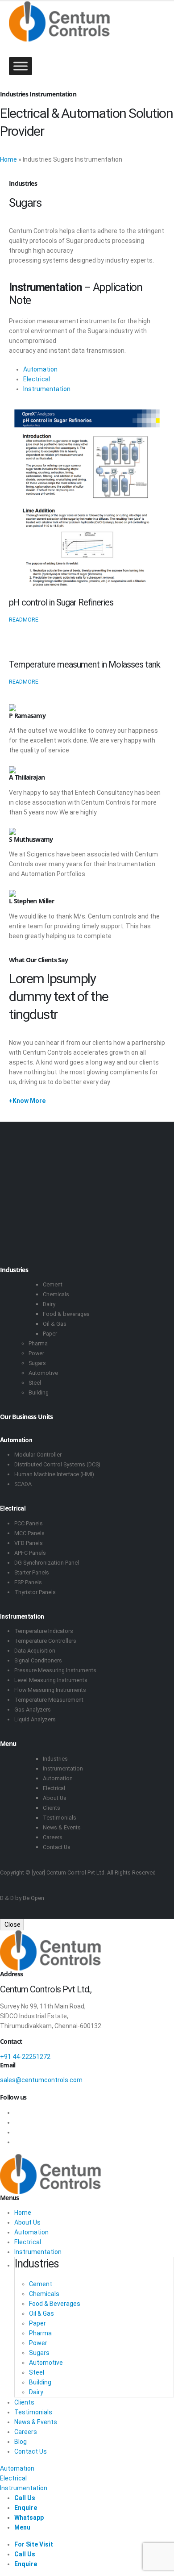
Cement (53, 1284)
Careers (53, 1837)
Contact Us (57, 1847)
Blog (21, 2442)
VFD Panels (29, 1543)
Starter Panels (32, 1572)
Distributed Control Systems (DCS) (57, 1464)
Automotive (43, 1373)
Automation (40, 369)
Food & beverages (66, 1314)
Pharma (38, 1343)
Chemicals (56, 1294)
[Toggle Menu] (21, 66)
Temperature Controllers (45, 1641)
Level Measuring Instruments (51, 1680)
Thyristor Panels (35, 1592)
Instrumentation (47, 389)
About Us (55, 1798)
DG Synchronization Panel (47, 1563)
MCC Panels (29, 1533)
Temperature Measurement (49, 1700)
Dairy (49, 1304)
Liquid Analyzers (35, 1719)
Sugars (37, 1363)
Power (36, 1353)
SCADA (23, 1484)
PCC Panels (29, 1523)
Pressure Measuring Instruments (55, 1670)
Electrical (37, 379)
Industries (55, 1759)
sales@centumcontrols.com (41, 2080)
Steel (35, 1383)
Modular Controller (38, 1455)
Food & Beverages (55, 2304)
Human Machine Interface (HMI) (54, 1474)
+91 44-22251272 (25, 2057)
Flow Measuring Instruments (50, 1690)
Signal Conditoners (38, 1660)
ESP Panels (28, 1582)
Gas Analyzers (33, 1710)
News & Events (62, 1827)
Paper (50, 1334)
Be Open (33, 1898)
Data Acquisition (35, 1651)
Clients (52, 1808)
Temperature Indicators (44, 1631)
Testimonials (60, 1818)
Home (8, 159)
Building (39, 1392)
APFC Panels (30, 1553)
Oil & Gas (55, 1324)
